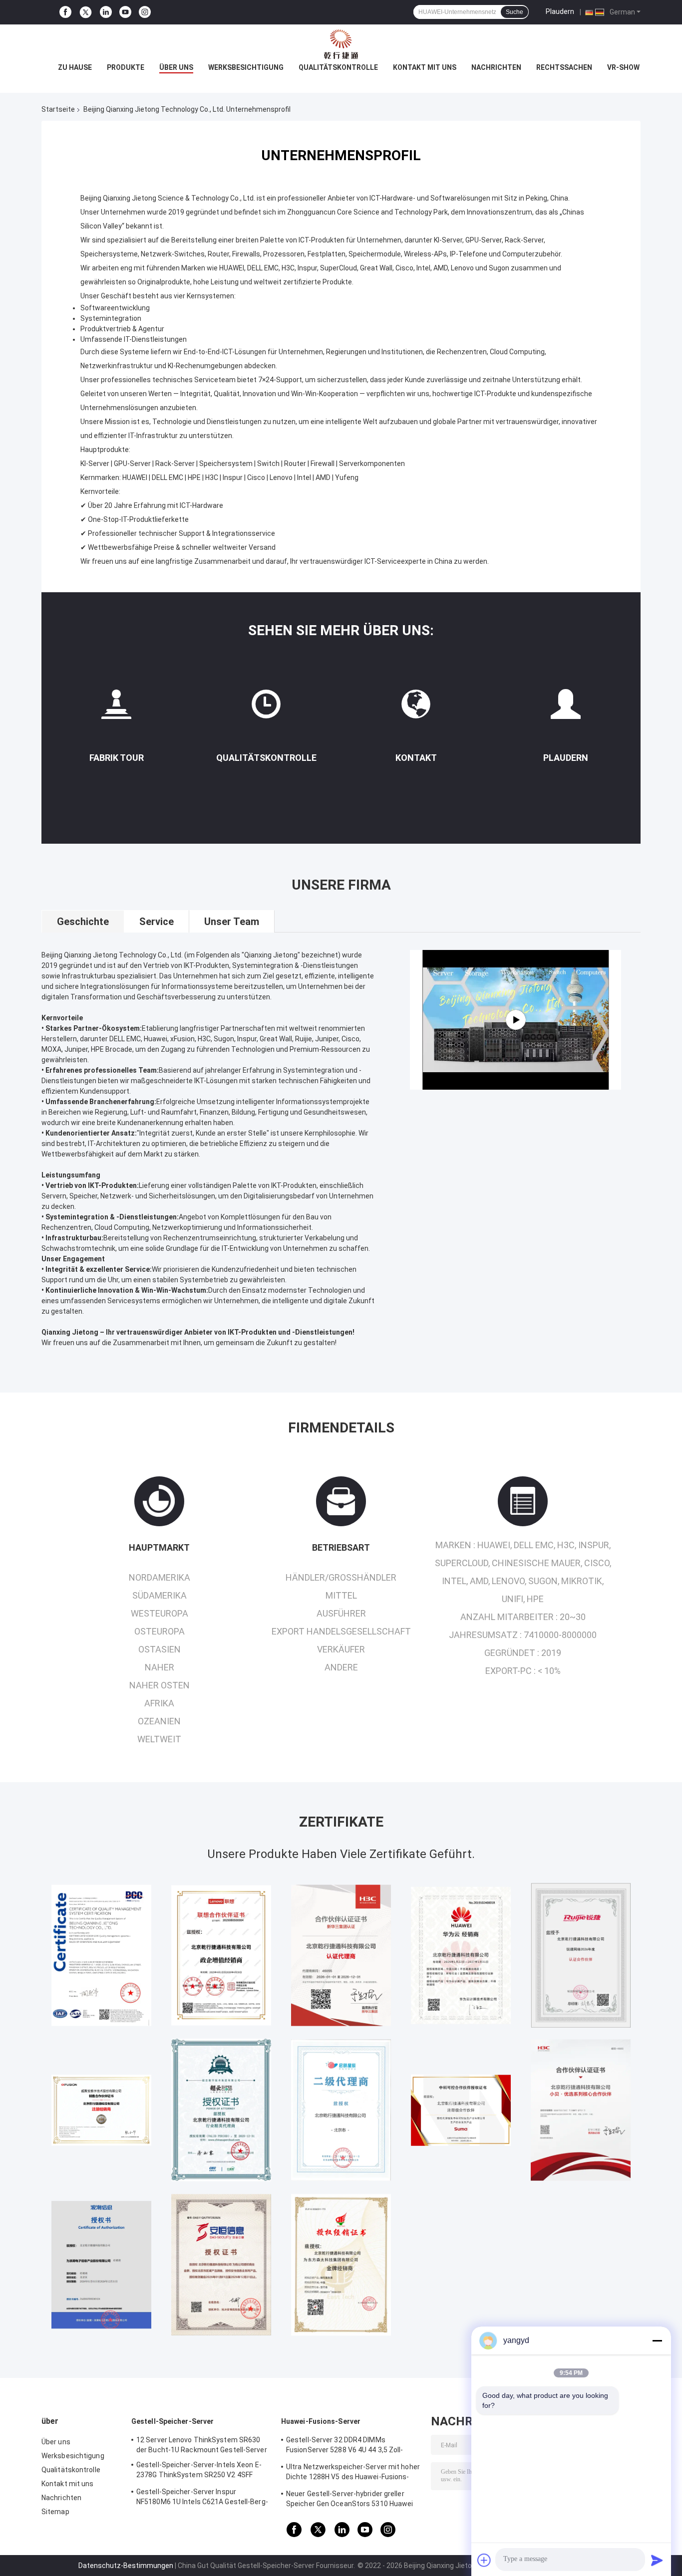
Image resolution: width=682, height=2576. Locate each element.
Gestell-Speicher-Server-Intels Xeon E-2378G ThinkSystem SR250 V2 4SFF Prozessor (199, 2471)
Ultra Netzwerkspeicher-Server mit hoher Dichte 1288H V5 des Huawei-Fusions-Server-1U (353, 2473)
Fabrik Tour (117, 758)
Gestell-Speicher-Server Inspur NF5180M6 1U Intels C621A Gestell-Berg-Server (202, 2498)
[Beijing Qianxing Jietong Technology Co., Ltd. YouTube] (125, 12)
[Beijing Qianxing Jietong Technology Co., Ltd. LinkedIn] (106, 12)
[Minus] (657, 2341)
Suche (514, 12)
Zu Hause (75, 67)
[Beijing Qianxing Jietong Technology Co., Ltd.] (341, 44)
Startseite (58, 109)
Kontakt (416, 758)
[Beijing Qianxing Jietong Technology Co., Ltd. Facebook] (65, 12)
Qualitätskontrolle (338, 67)
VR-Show (623, 67)
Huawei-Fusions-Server (321, 2421)
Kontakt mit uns (425, 67)
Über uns (176, 67)
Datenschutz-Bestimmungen (126, 2566)
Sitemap (55, 2512)
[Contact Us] (416, 708)
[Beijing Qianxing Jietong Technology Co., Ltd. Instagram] (145, 12)
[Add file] (484, 2560)
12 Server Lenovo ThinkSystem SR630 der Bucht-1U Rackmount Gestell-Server (202, 2445)
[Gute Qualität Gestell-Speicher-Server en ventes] (101, 1955)
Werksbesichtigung (246, 67)
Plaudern (560, 11)
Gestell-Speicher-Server (172, 2421)
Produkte (126, 67)
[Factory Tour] (116, 708)
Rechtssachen (564, 67)
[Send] (657, 2560)
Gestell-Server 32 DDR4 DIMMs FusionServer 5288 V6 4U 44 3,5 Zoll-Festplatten (345, 2446)
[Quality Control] (266, 708)
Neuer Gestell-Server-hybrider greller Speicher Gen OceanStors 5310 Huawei (350, 2499)
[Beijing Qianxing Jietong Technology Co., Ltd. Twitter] (86, 12)
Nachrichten (496, 67)
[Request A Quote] (566, 704)
